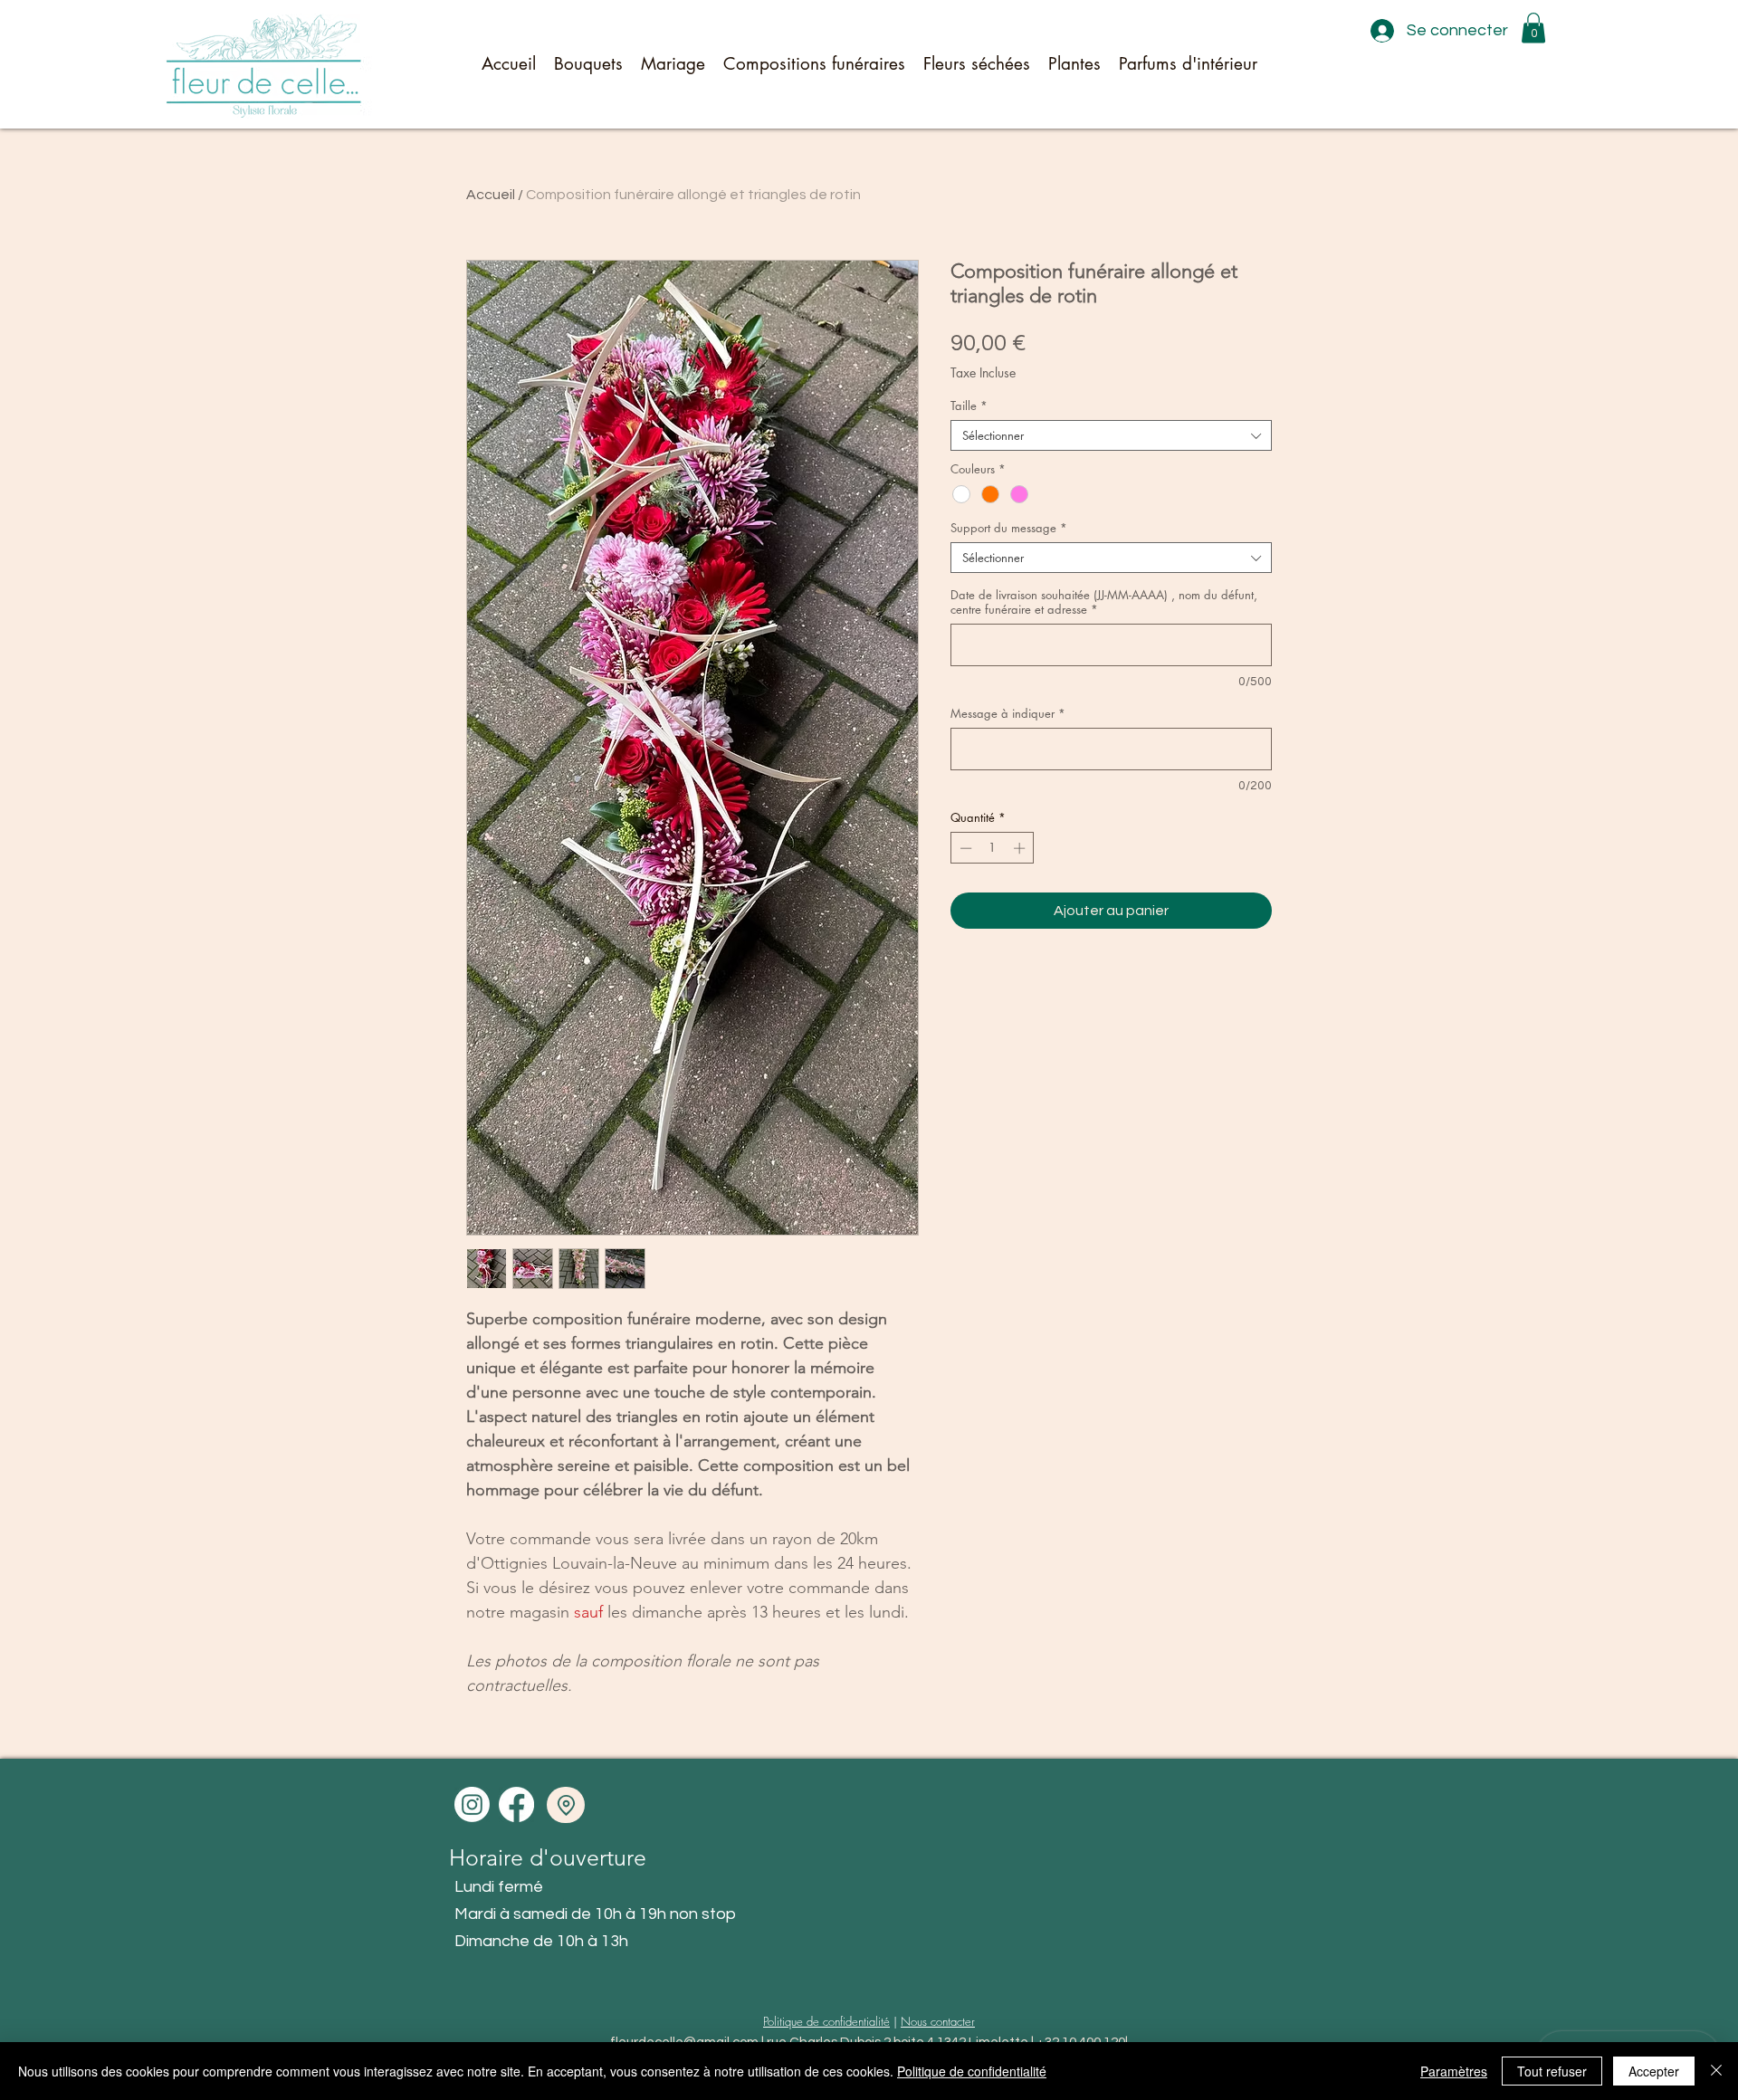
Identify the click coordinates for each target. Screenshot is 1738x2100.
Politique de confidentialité (826, 2021)
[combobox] (1111, 435)
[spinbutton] (993, 848)
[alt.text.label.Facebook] (516, 1804)
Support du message (1009, 528)
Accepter (1654, 2071)
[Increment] (1021, 848)
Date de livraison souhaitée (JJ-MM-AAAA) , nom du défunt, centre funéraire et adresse (1104, 602)
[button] (1533, 28)
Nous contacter (938, 2021)
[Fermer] (1716, 2071)
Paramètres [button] (1454, 2071)
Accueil (491, 195)
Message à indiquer (1008, 713)
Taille (969, 406)
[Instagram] (472, 1804)
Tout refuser (1552, 2071)
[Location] (566, 1805)
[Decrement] (964, 848)
